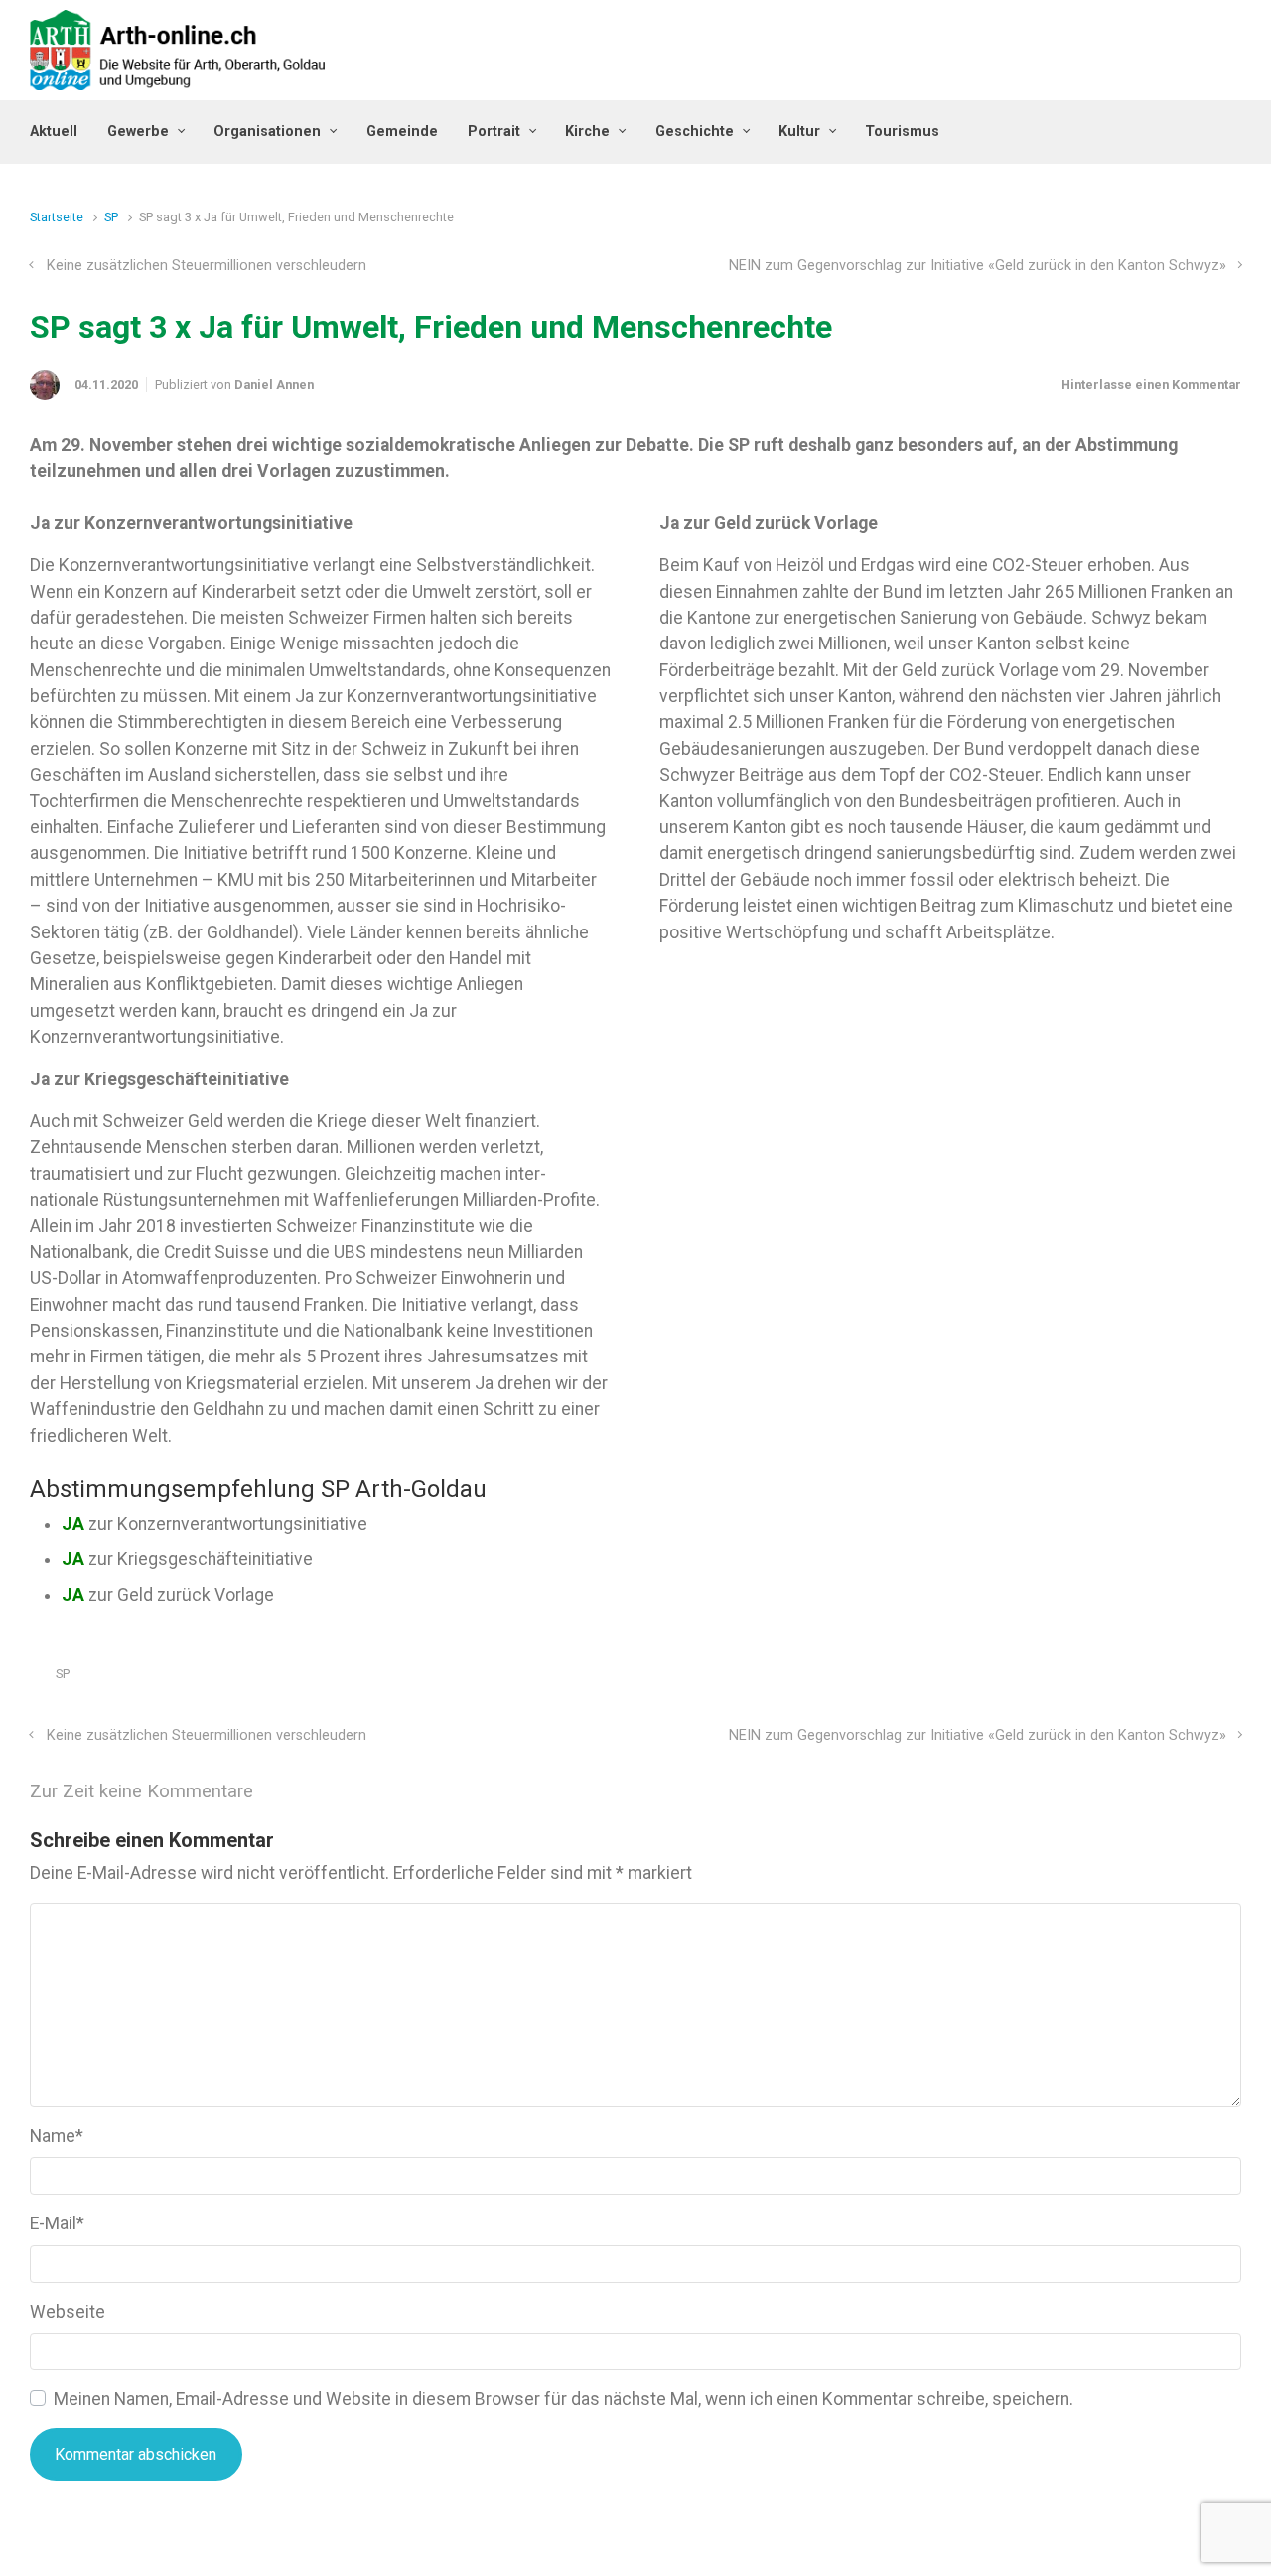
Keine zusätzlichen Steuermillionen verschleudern (207, 266)
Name (57, 2136)
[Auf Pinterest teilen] (1176, 1679)
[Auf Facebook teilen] (1147, 1679)
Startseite (57, 217)
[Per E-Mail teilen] (1204, 1679)
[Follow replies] (281, 1792)
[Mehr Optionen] (1231, 1679)
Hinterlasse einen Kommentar (1151, 385)
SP (111, 217)
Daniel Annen (274, 385)
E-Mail (57, 2223)
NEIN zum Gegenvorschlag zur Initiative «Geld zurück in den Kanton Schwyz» (978, 266)
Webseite (68, 2312)
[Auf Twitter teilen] (1118, 1679)
